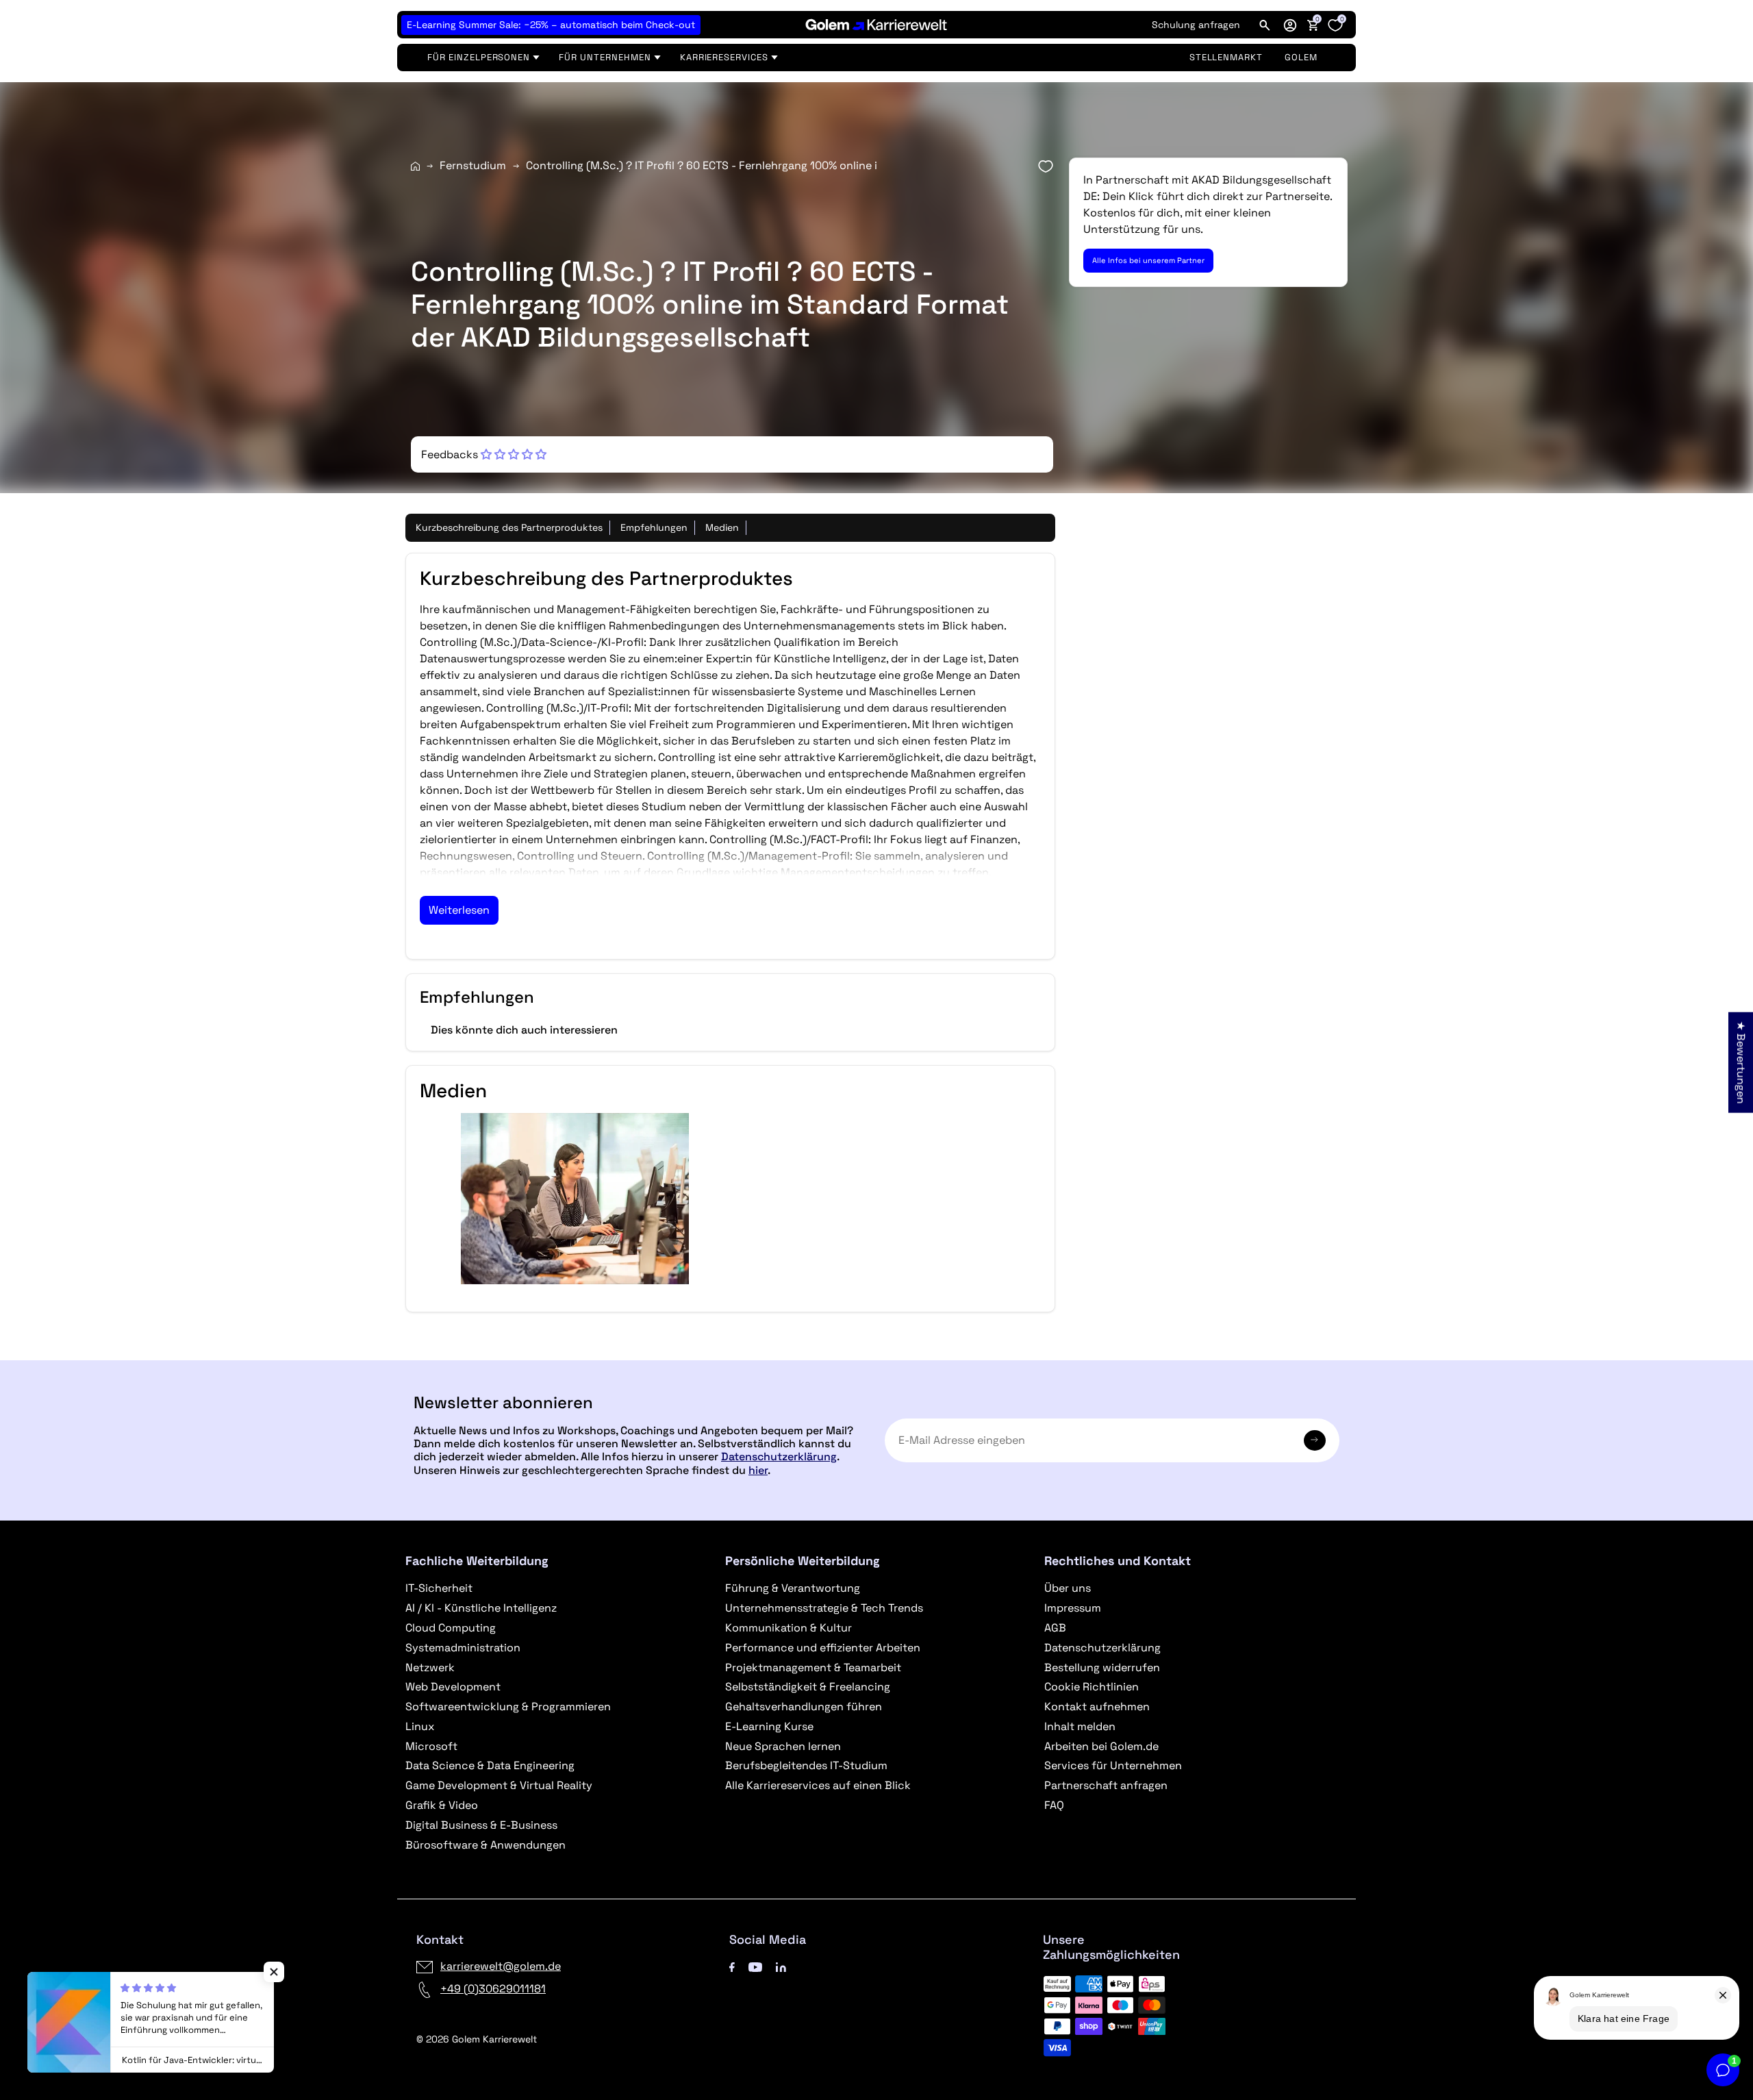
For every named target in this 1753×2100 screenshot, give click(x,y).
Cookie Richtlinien (1092, 1687)
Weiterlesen (459, 910)
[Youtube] (755, 1966)
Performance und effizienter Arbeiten (823, 1648)
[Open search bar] (1265, 25)
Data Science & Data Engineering (490, 1765)
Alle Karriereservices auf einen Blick (818, 1785)
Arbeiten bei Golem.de (1101, 1746)
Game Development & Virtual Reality (499, 1785)
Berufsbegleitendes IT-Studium (806, 1765)
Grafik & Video (442, 1805)
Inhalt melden (1080, 1726)
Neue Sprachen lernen (783, 1746)
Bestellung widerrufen (1102, 1667)
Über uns (1068, 1588)
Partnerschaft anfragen (1106, 1785)
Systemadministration (463, 1648)
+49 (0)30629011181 (493, 1989)
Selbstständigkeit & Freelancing (808, 1687)
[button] (1290, 25)
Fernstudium (473, 165)
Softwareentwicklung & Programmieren (508, 1707)
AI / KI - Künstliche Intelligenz (481, 1608)
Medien (722, 527)
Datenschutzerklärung (779, 1457)
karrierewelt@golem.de (501, 1966)
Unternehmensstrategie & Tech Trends (824, 1608)
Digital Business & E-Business (481, 1825)
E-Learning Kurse (769, 1726)
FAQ (1054, 1805)
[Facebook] (732, 1966)
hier (758, 1470)
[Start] (415, 166)
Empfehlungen (654, 527)
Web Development (453, 1687)
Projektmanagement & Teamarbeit (813, 1667)
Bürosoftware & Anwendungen (485, 1845)
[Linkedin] (781, 1966)
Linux (420, 1726)
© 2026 (477, 2039)
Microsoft (431, 1746)
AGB (1055, 1628)
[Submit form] (1315, 1440)
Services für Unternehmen (1113, 1765)
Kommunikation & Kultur (789, 1628)
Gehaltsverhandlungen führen (804, 1707)
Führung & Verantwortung (793, 1588)
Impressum (1073, 1608)
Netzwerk (430, 1667)
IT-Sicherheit (439, 1588)
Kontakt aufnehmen (1097, 1707)
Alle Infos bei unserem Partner (1148, 260)
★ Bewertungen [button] (1741, 1063)
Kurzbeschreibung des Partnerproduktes (509, 527)
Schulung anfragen (1196, 25)
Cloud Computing (451, 1628)
